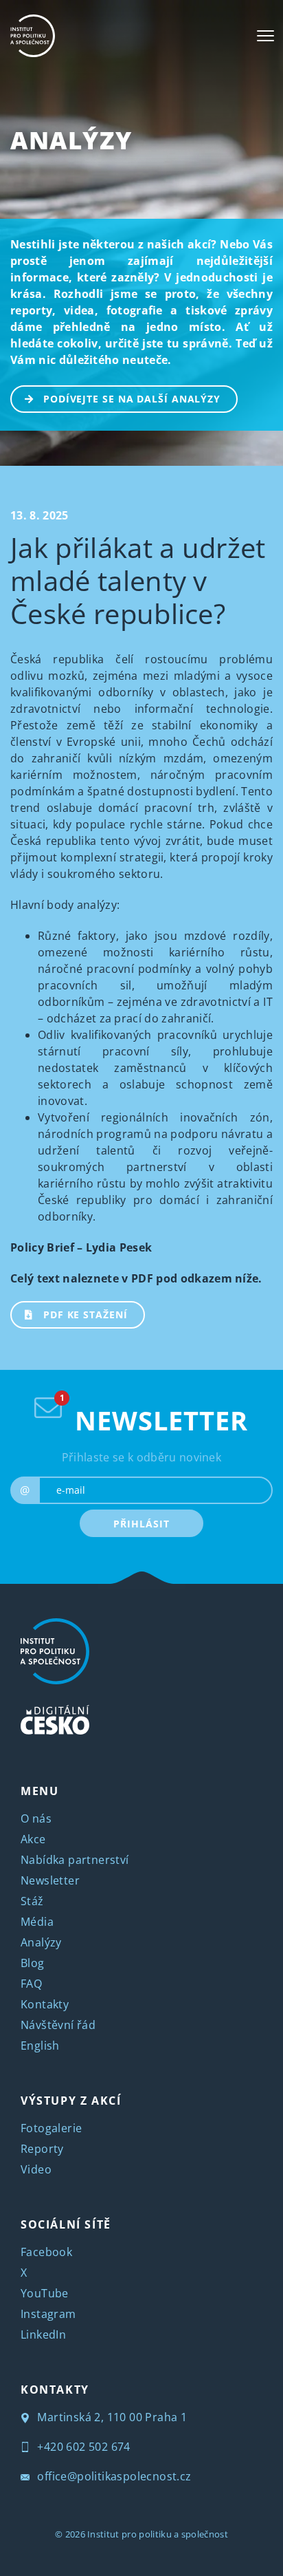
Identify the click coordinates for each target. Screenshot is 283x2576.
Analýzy (71, 140)
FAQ (31, 1984)
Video (36, 2169)
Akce (33, 1839)
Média (37, 1922)
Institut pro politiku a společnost (158, 2534)
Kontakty (45, 2004)
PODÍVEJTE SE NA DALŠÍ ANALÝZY (132, 399)
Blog (33, 1963)
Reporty (42, 2149)
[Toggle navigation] (265, 36)
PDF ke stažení (86, 1314)
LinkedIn (43, 2334)
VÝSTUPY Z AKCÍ (71, 2101)
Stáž (32, 1901)
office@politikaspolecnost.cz (113, 2476)
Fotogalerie (51, 2128)
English (40, 2046)
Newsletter (50, 1880)
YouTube (45, 2293)
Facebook (46, 2252)
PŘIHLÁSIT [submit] (141, 1524)
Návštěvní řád (58, 2025)
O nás (36, 1818)
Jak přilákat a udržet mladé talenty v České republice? (138, 580)
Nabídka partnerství (75, 1860)
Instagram (48, 2314)
